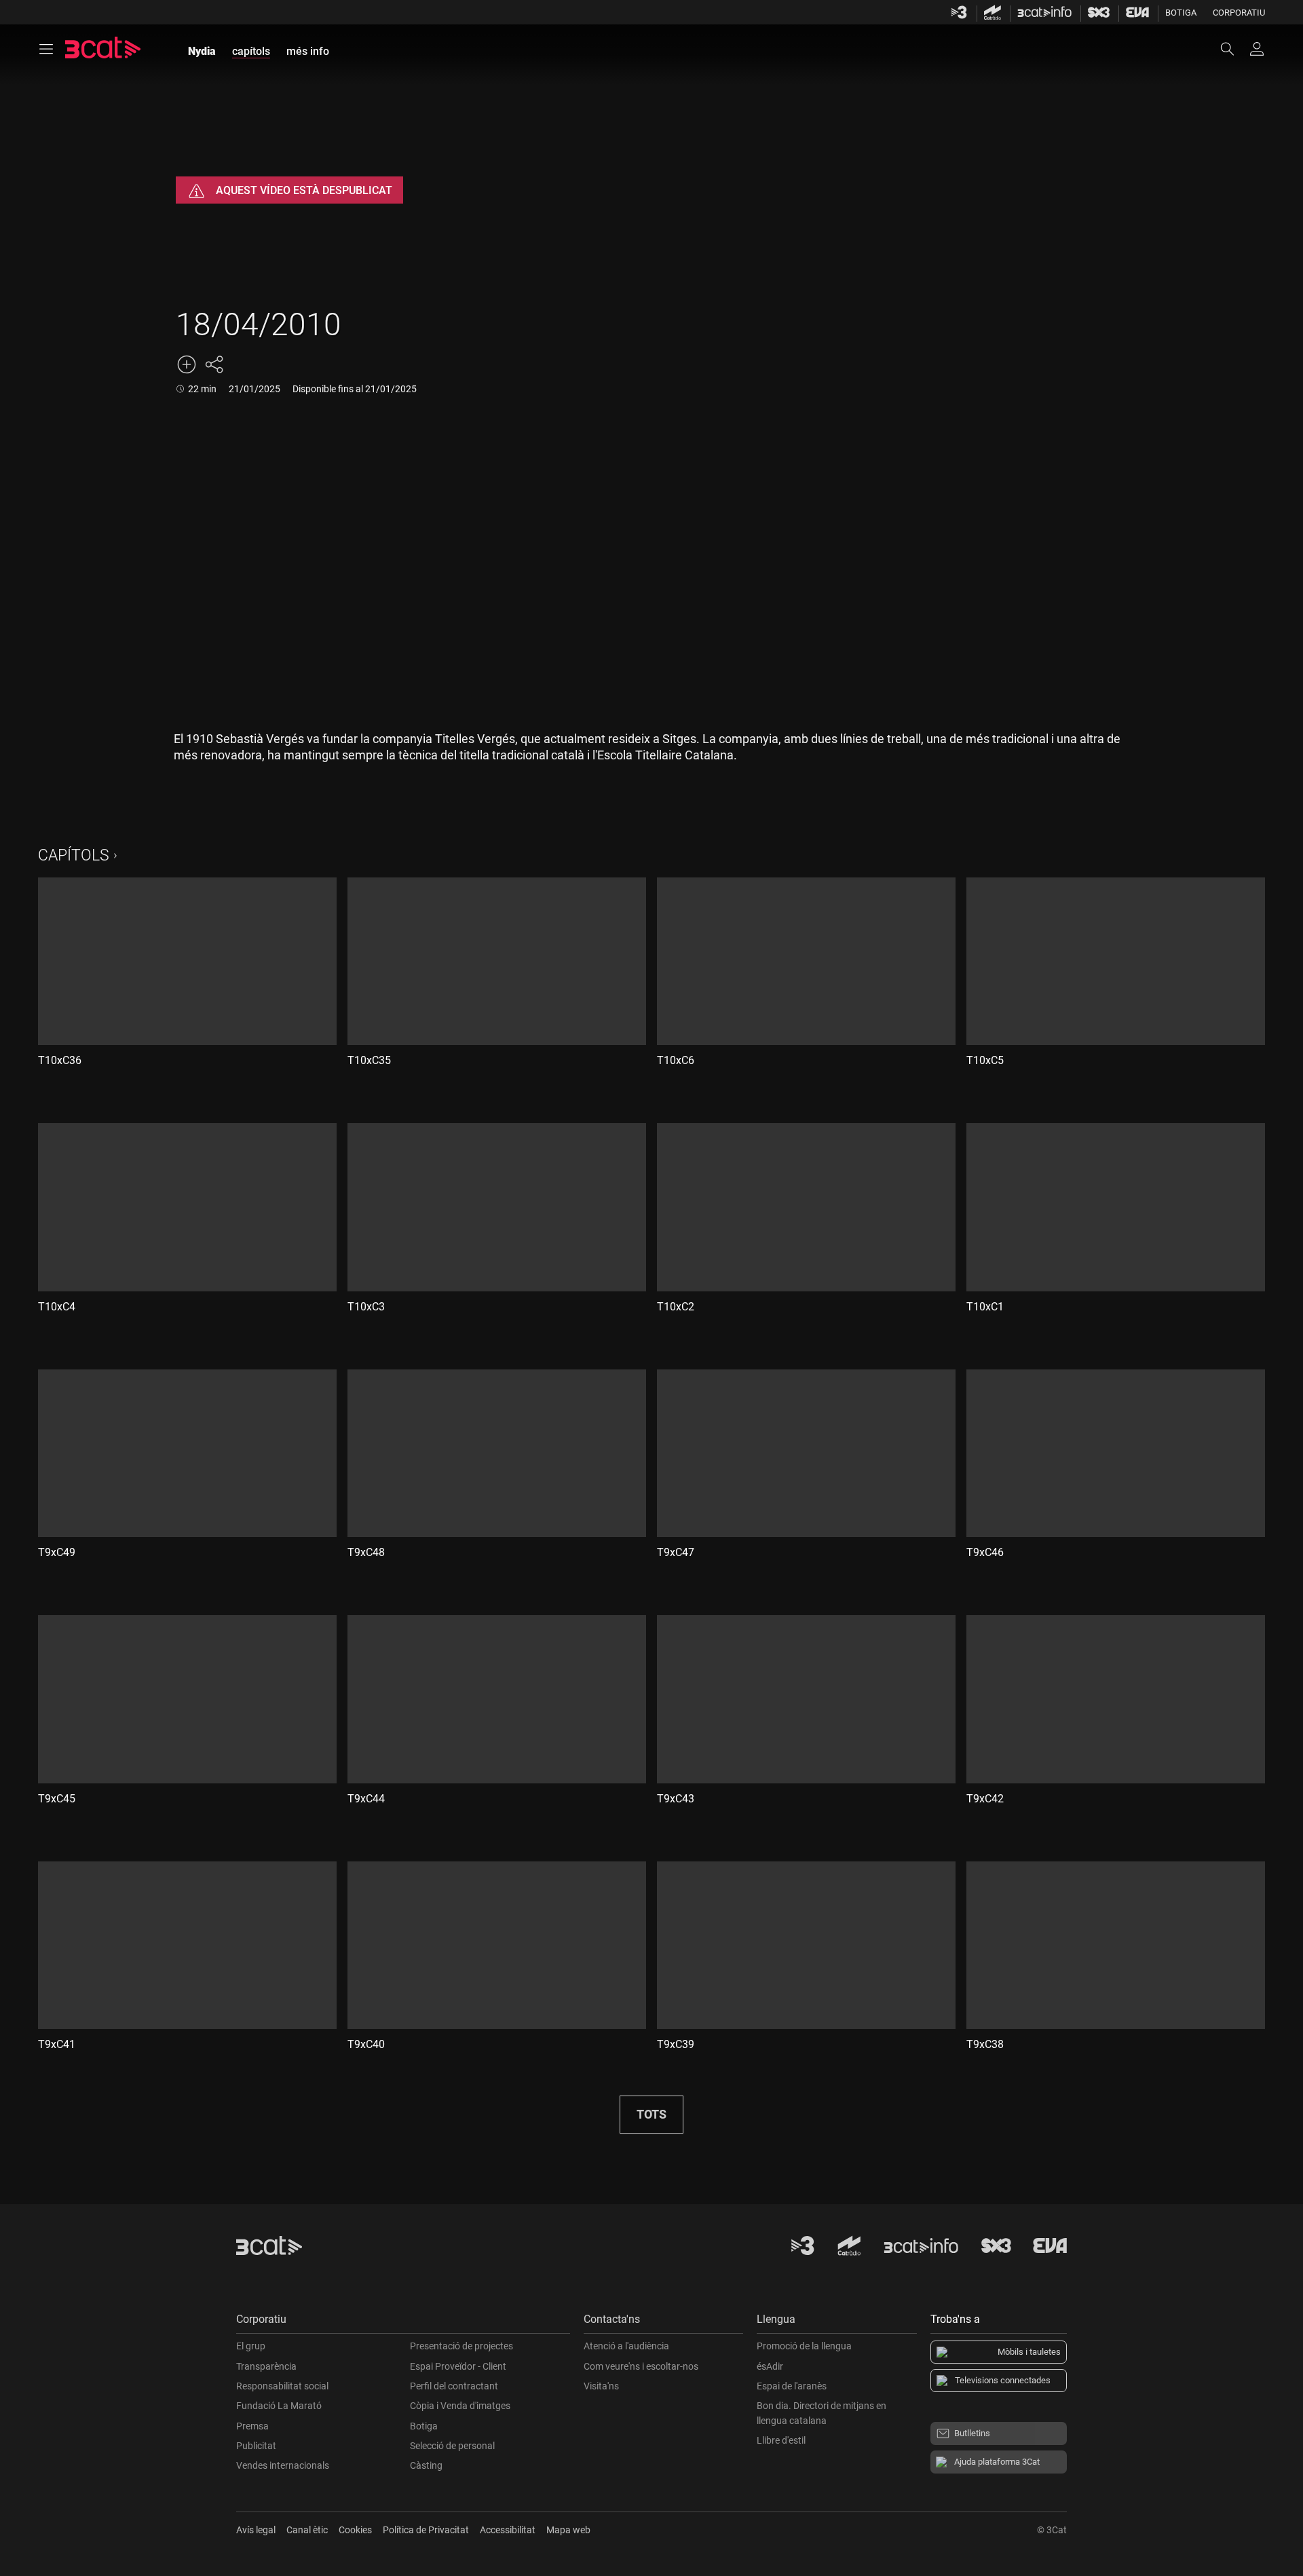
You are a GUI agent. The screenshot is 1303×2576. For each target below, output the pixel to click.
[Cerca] (1234, 49)
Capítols (74, 855)
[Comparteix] (214, 364)
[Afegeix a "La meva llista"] (187, 364)
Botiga (1181, 13)
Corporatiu (1239, 13)
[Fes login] (1257, 49)
